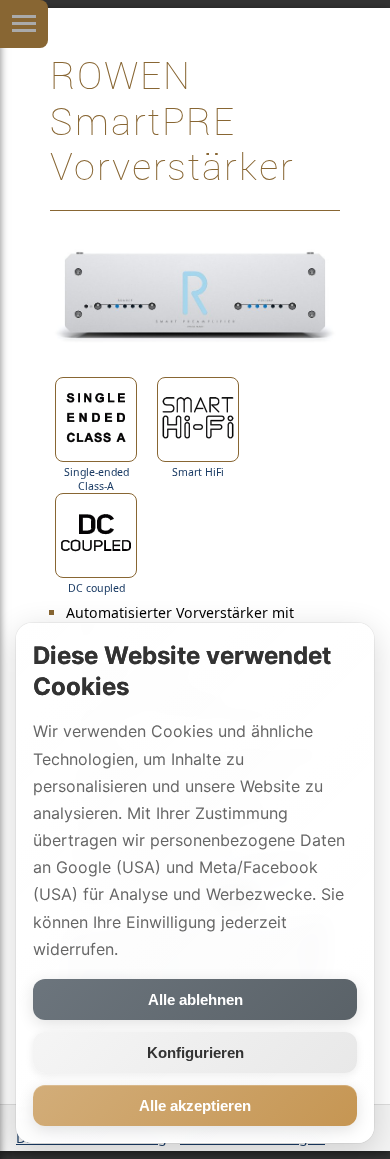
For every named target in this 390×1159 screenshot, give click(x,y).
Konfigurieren (195, 1052)
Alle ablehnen (195, 999)
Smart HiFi (198, 472)
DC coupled (96, 588)
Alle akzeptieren (195, 1105)
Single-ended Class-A (96, 479)
